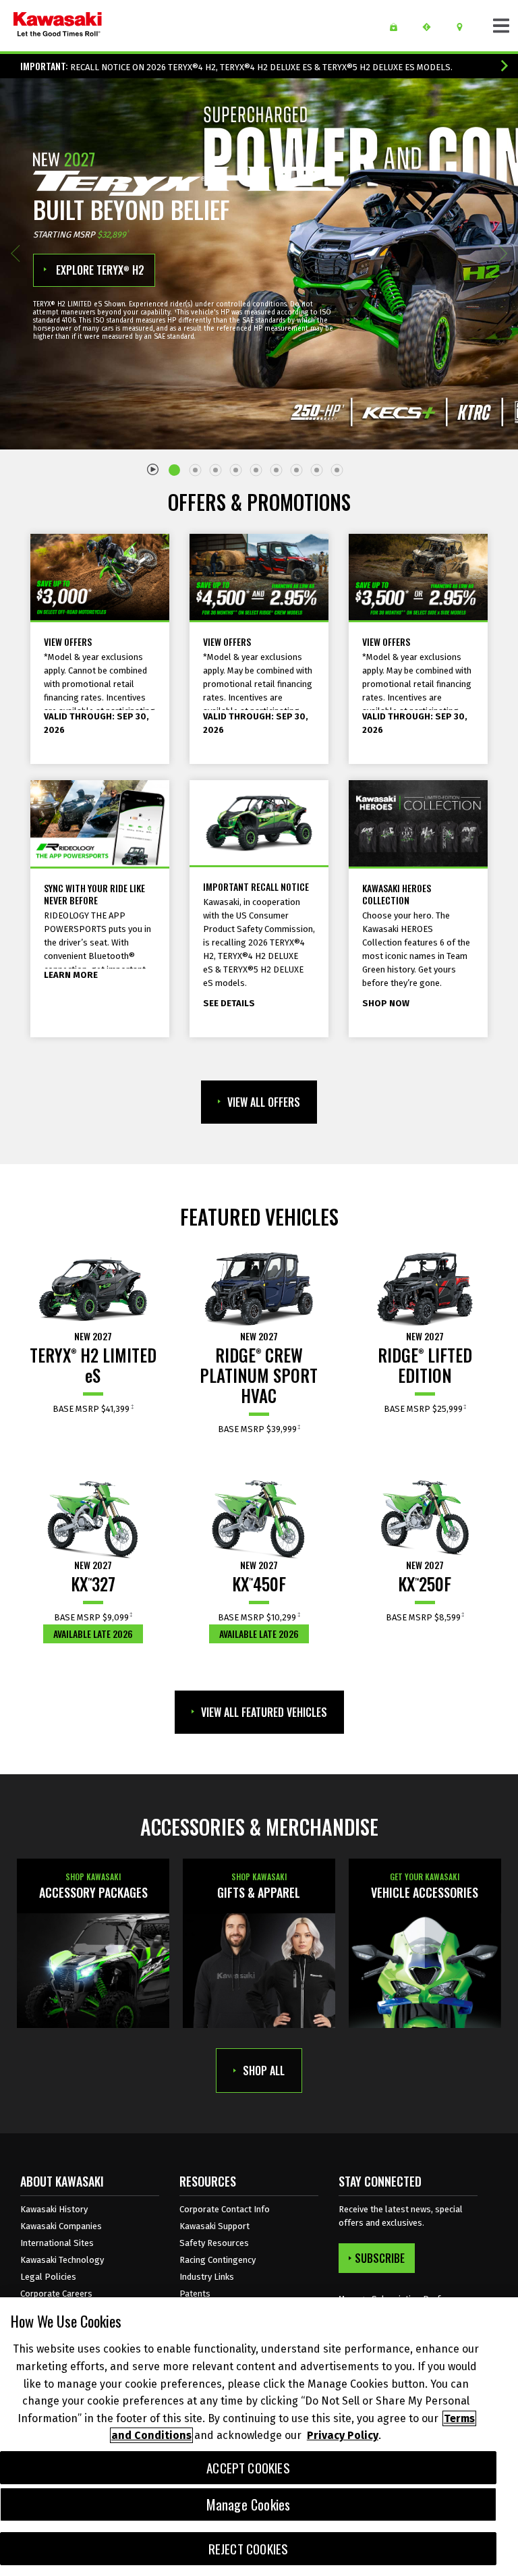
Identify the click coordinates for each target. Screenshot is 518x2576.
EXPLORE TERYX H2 (99, 270)
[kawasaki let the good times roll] (58, 26)
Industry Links (207, 2277)
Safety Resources (214, 2243)
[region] (259, 2437)
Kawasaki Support (214, 2226)
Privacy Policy (343, 2435)
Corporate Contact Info (225, 2209)
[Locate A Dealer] (464, 27)
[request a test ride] (431, 27)
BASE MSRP (92, 1409)
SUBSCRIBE (380, 2258)
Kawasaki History (54, 2209)
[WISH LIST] (398, 27)
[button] (15, 253)
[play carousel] (153, 468)
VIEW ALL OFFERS (264, 1102)
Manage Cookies (249, 2504)
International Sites (57, 2243)
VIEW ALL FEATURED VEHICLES (264, 1712)
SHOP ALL (264, 2071)
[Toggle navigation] (501, 26)
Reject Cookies (249, 2549)
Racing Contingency (218, 2260)
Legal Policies (48, 2277)
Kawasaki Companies (61, 2226)
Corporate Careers (56, 2294)
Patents (195, 2294)
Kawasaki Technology (62, 2260)
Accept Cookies (248, 2468)
